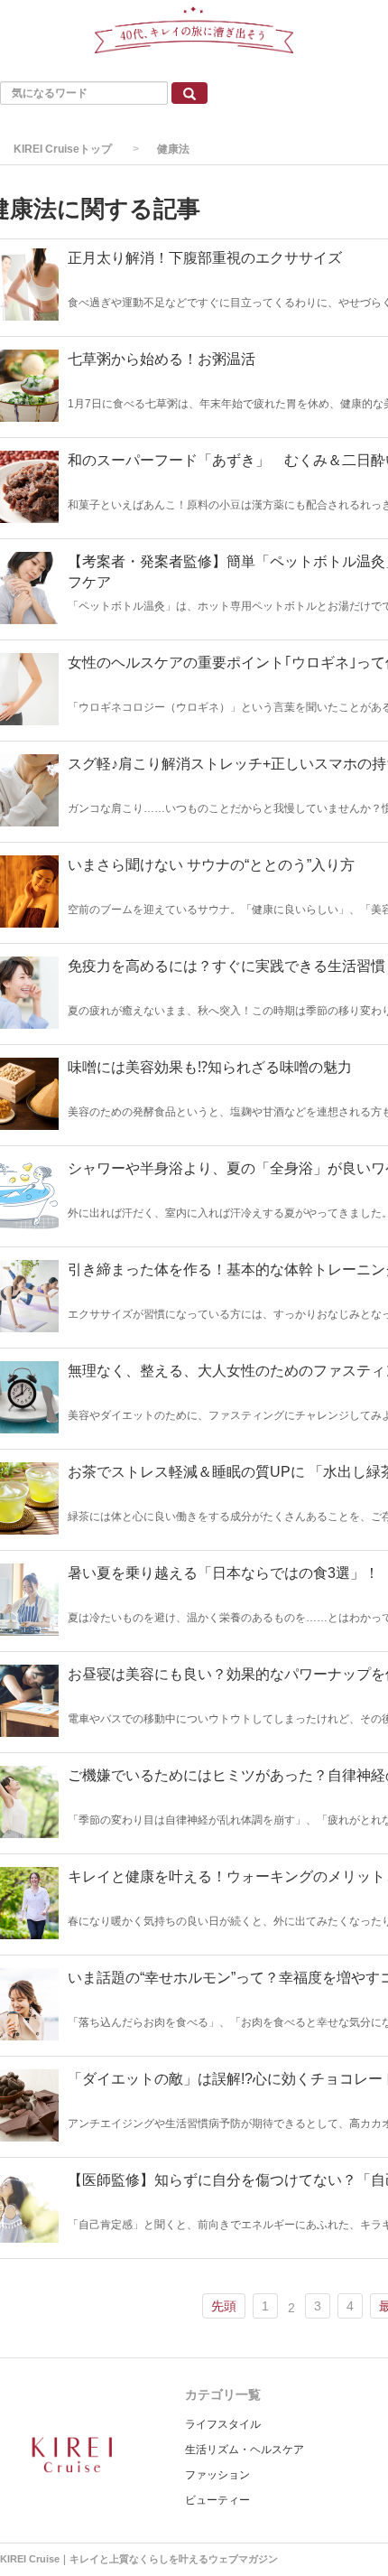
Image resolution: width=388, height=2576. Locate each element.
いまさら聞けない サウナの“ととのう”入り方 (211, 865)
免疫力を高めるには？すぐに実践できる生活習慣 (226, 966)
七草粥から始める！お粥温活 (162, 359)
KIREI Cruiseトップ (63, 149)
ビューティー (217, 2500)
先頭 (224, 2306)
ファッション (217, 2475)
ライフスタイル (223, 2424)
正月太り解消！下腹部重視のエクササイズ (205, 258)
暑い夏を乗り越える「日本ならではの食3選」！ (223, 1573)
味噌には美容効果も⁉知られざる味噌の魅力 (210, 1067)
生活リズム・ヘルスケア (245, 2450)
